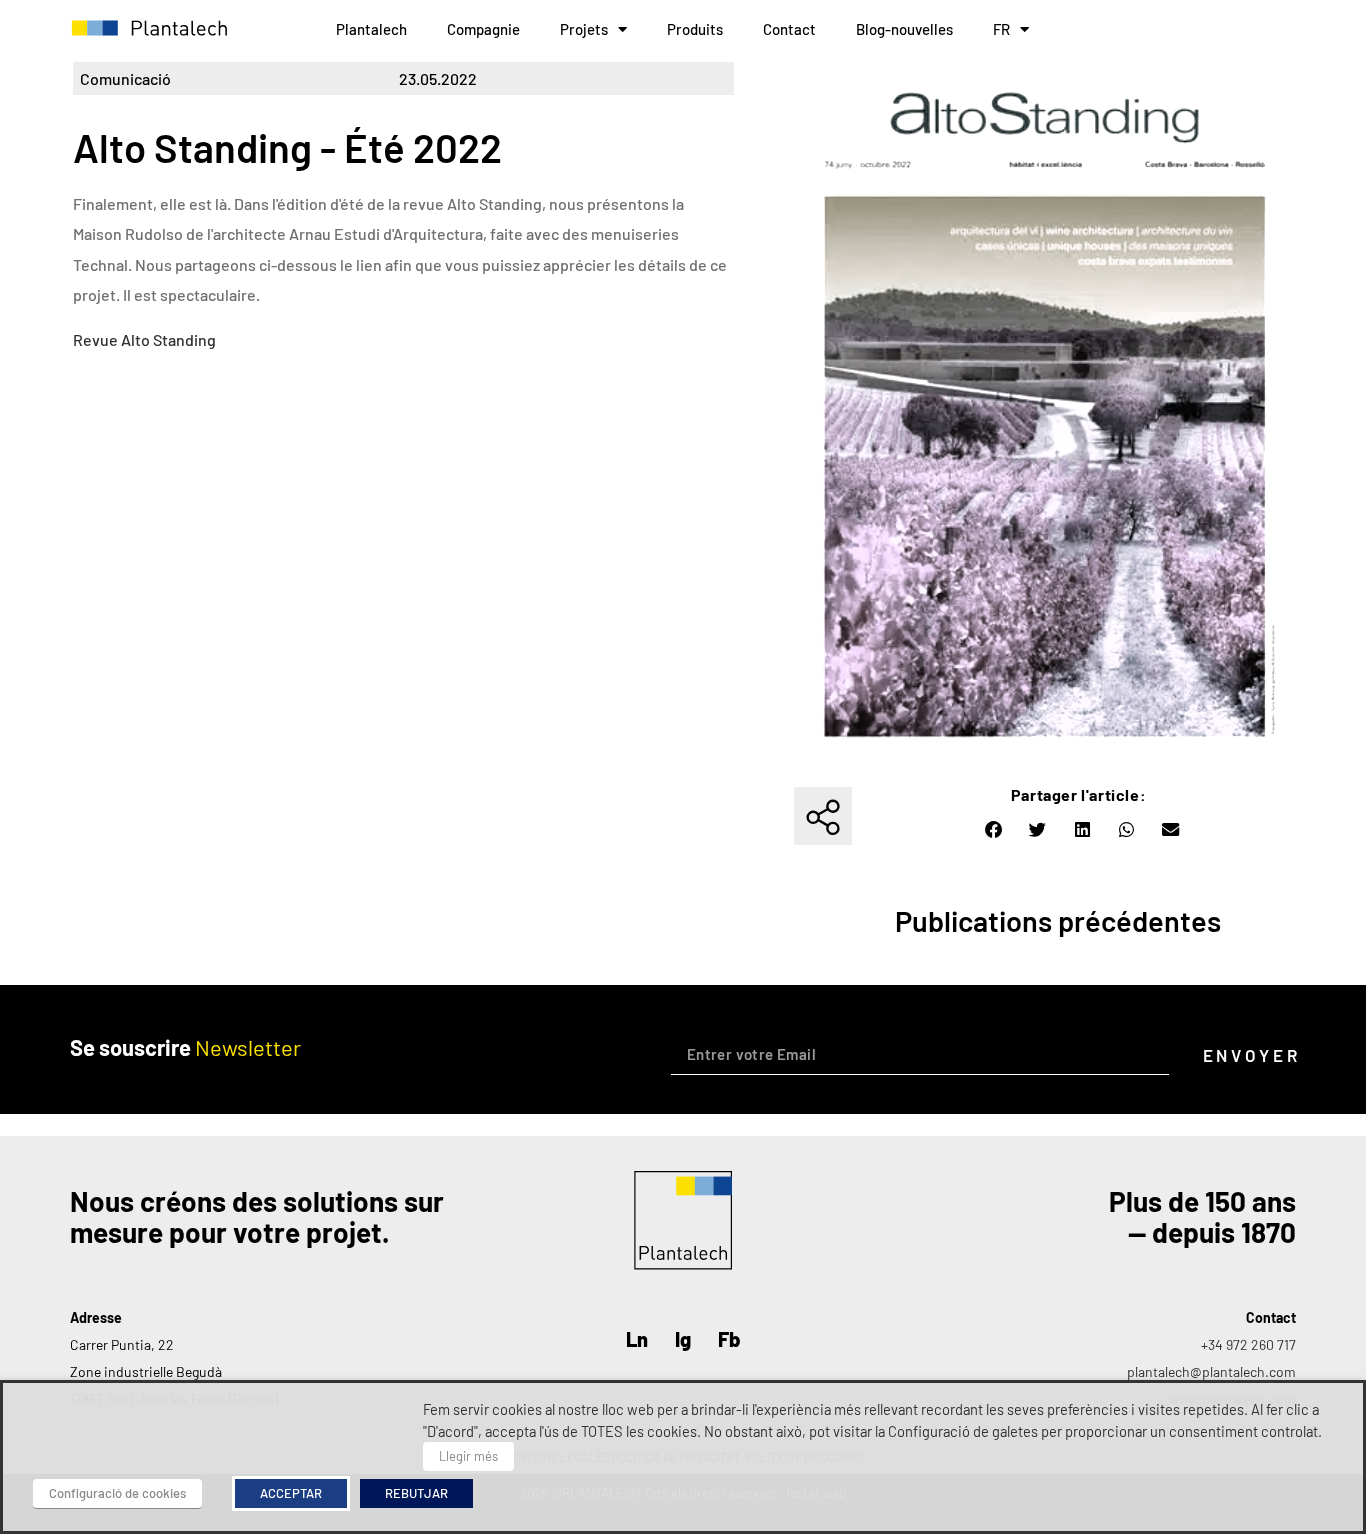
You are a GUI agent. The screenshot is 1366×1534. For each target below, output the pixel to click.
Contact (789, 29)
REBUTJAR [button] (416, 1493)
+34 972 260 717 (1248, 1344)
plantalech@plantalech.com (1211, 1371)
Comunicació (125, 78)
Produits (695, 29)
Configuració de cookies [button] (117, 1493)
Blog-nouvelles (904, 29)
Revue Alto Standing (144, 339)
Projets (584, 29)
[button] (994, 830)
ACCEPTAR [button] (291, 1493)
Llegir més (468, 1456)
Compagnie (483, 29)
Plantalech (371, 29)
